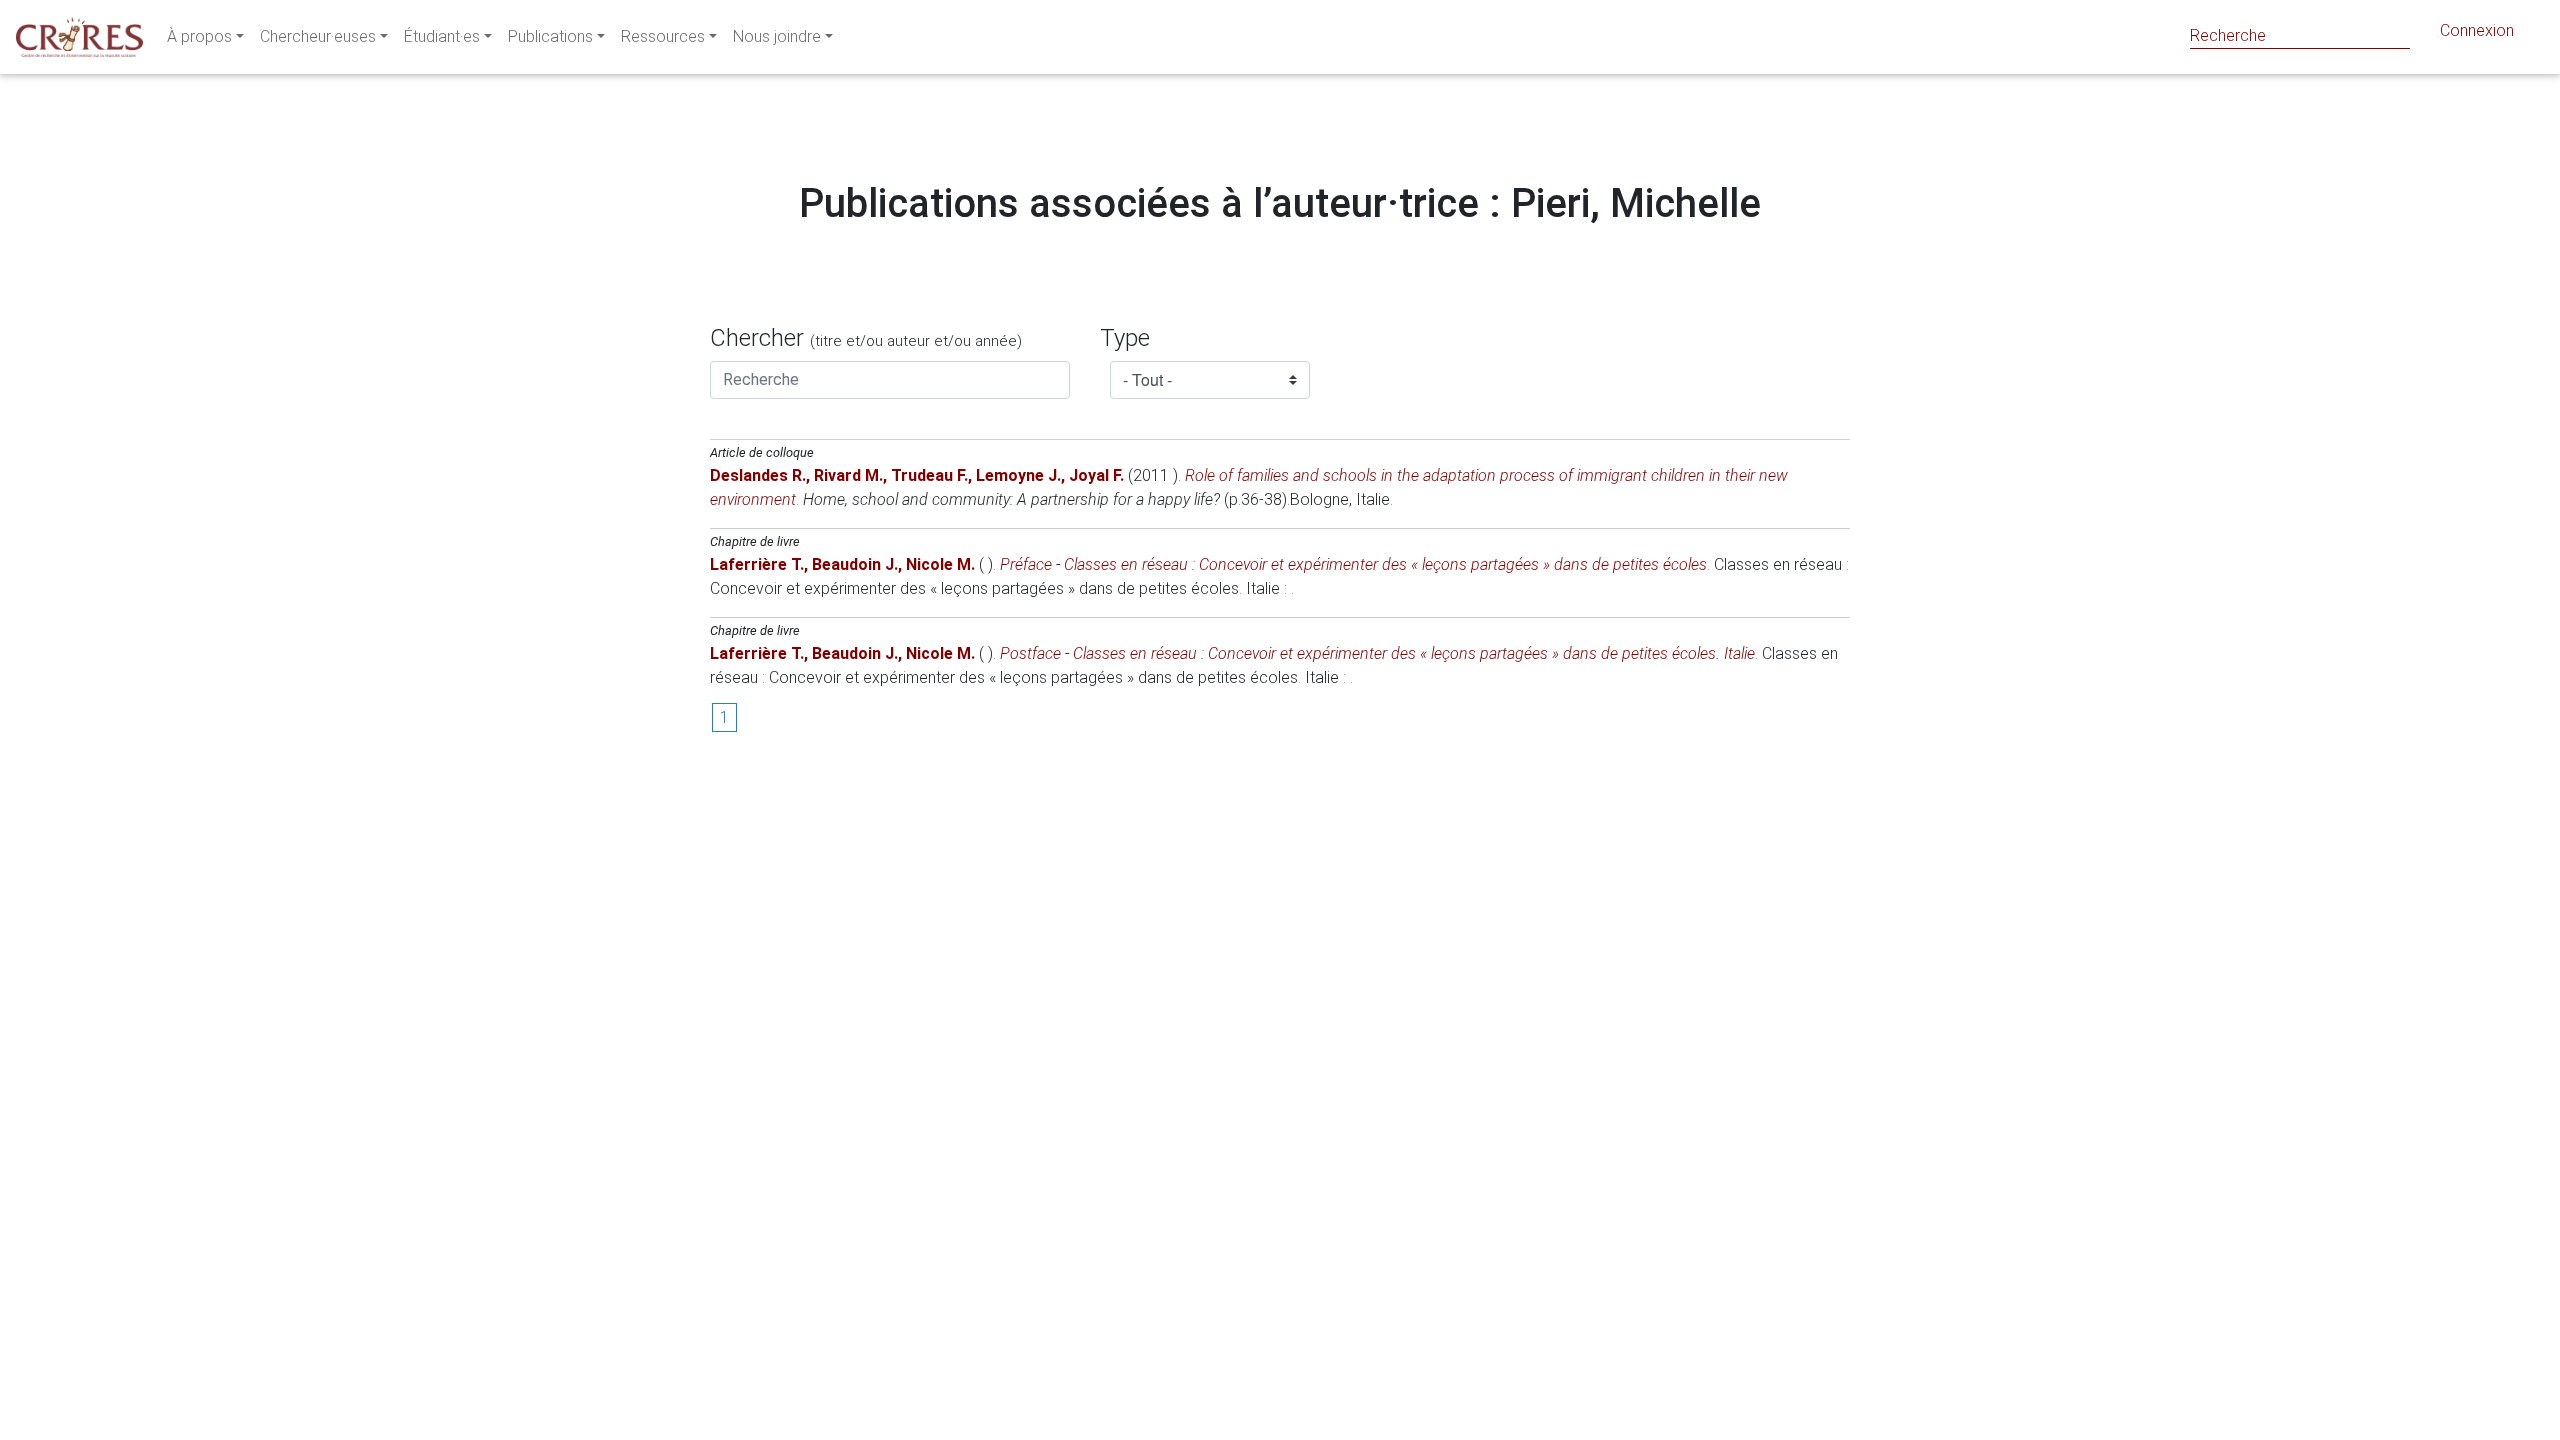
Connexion (2477, 30)
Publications (550, 36)
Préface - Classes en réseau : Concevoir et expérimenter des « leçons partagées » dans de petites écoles (1353, 564)
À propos (199, 36)
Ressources (663, 36)
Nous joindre (777, 36)
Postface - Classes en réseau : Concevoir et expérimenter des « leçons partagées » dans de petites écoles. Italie (1377, 653)
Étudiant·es (442, 36)
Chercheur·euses (318, 36)
